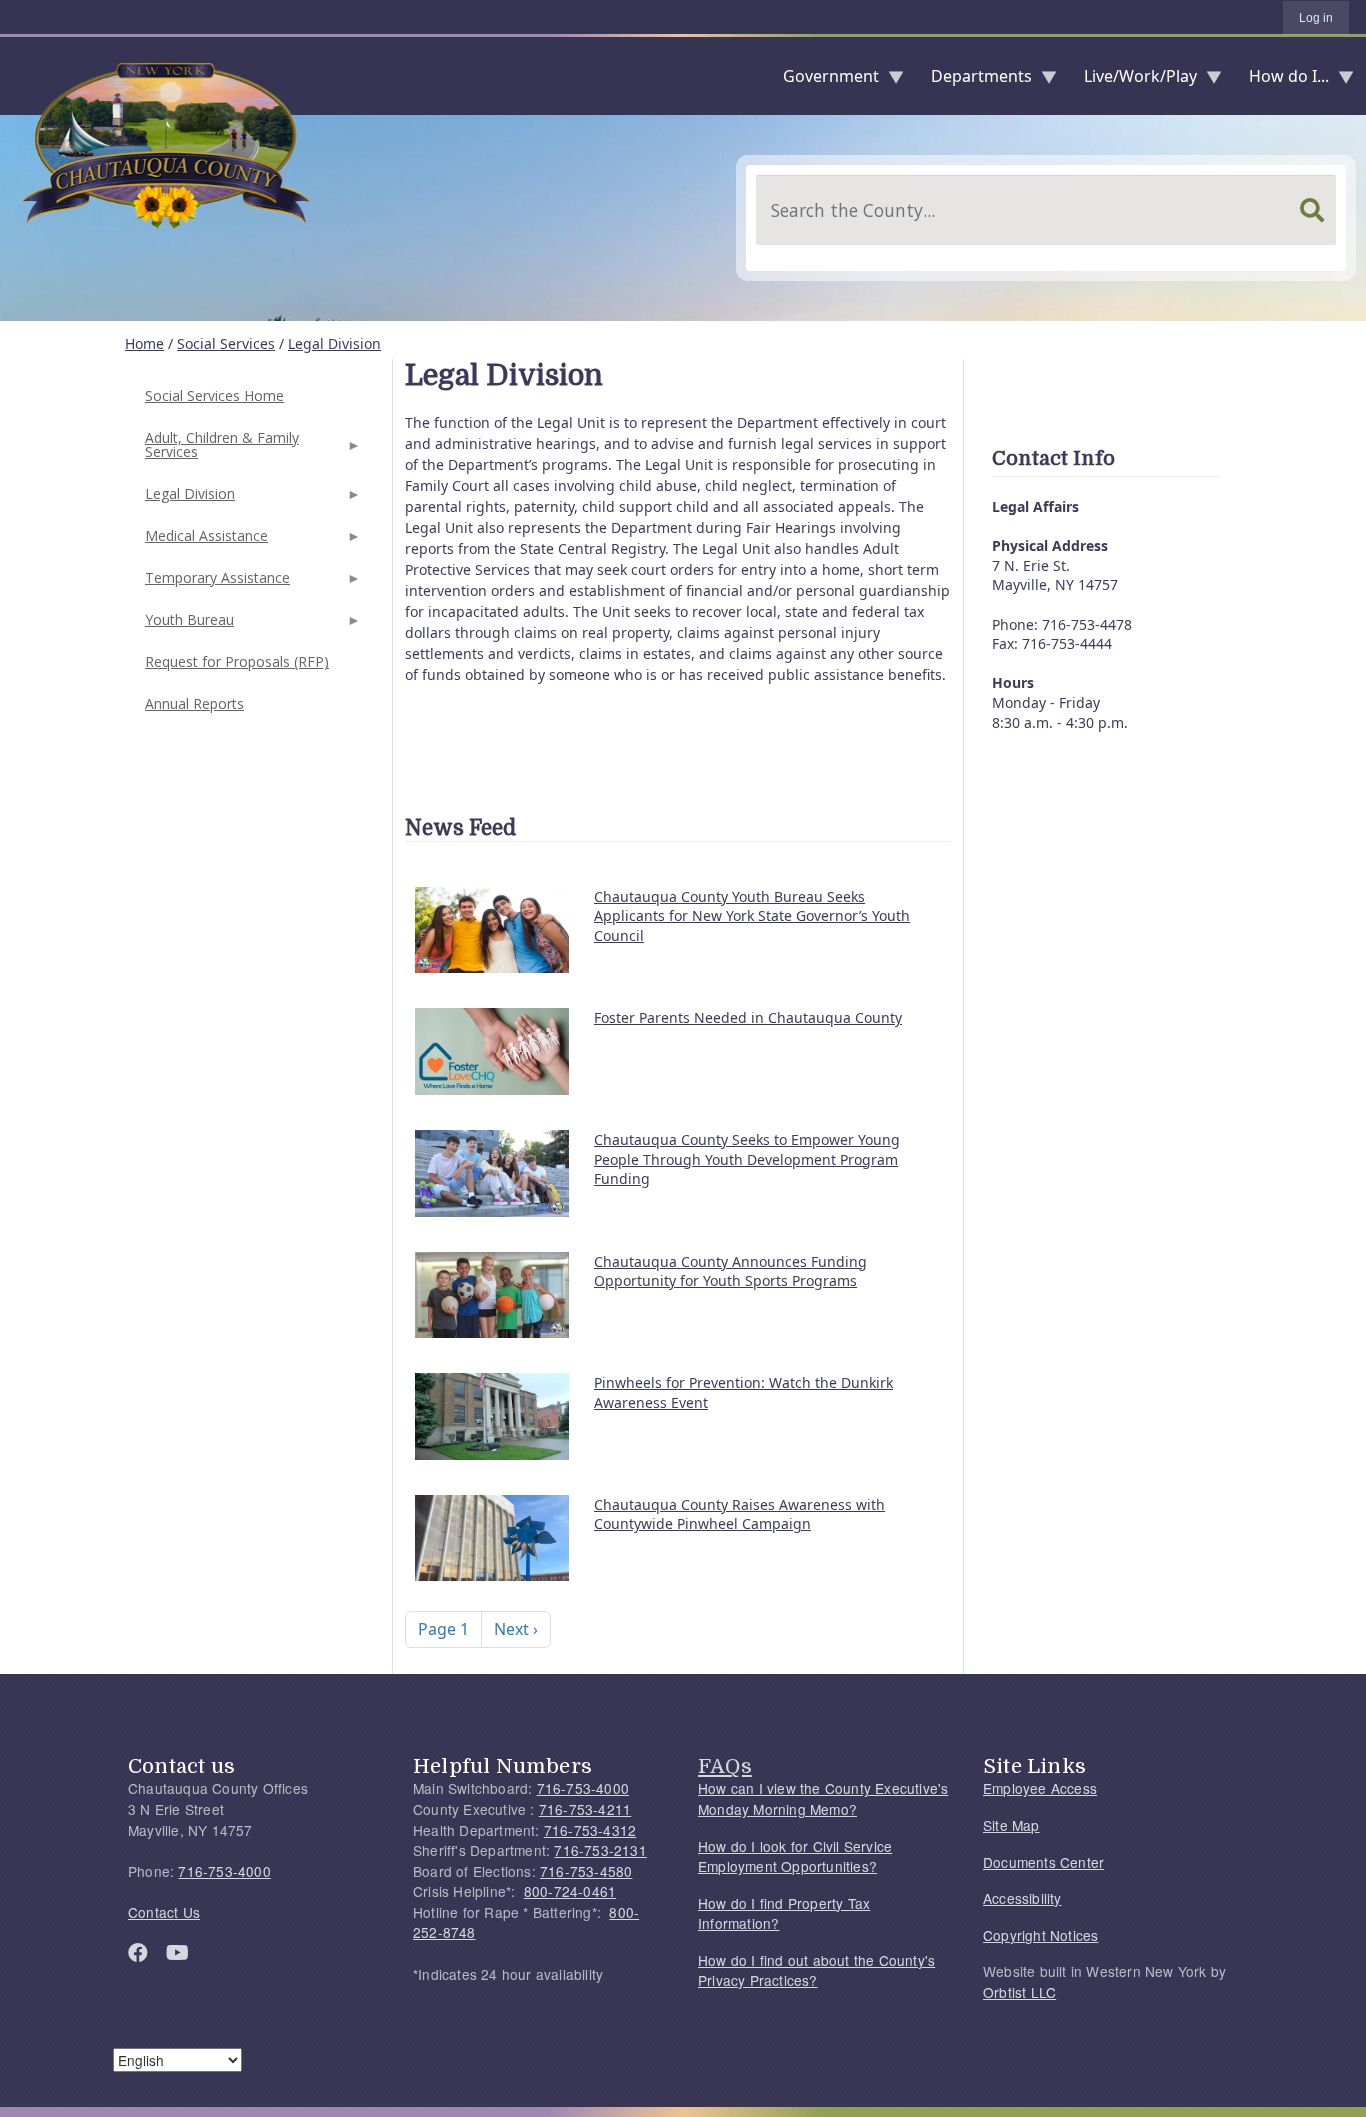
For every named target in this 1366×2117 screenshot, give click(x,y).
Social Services (226, 343)
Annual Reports (194, 703)
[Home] (16, 76)
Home (144, 343)
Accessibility (1022, 1898)
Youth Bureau (187, 625)
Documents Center (1043, 1862)
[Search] (1312, 210)
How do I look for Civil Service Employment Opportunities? (795, 1856)
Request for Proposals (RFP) (237, 661)
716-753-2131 (600, 1850)
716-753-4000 (224, 1871)
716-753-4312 (590, 1830)
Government (823, 80)
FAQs (725, 1766)
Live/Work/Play (1132, 80)
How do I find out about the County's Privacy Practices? (816, 1970)
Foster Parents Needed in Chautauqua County (748, 1017)
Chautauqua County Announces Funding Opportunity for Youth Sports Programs (730, 1271)
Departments (973, 80)
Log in (1316, 18)
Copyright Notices (1040, 1935)
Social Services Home (214, 395)
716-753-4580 (586, 1871)
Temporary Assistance (215, 583)
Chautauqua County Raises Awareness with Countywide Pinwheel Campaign (739, 1514)
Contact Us (164, 1912)
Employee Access (1040, 1788)
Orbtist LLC (1019, 1992)
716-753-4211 (585, 1809)
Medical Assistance (204, 541)
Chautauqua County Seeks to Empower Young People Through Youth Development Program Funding (747, 1159)
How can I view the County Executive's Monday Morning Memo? (823, 1798)
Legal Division (334, 343)
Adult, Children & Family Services (220, 450)
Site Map (1011, 1825)
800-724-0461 (570, 1891)
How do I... (1281, 80)
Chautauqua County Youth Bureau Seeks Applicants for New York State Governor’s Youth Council (752, 916)
